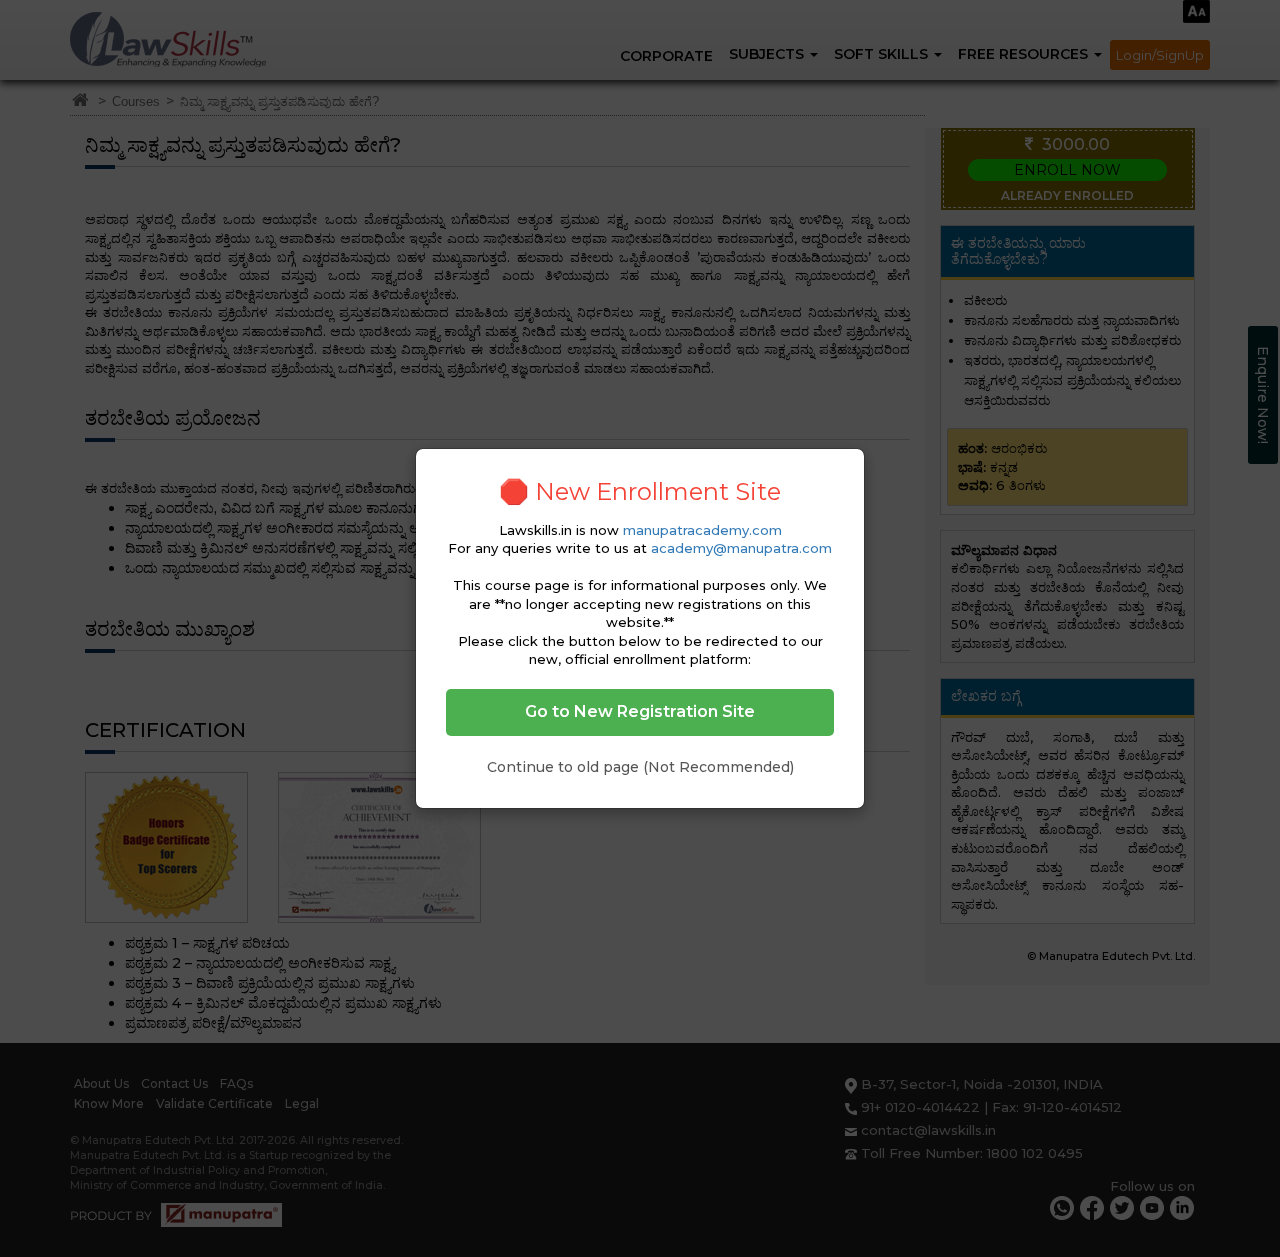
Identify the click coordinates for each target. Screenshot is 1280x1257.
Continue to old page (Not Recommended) (640, 767)
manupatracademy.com (702, 530)
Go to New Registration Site (640, 711)
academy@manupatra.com (741, 548)
